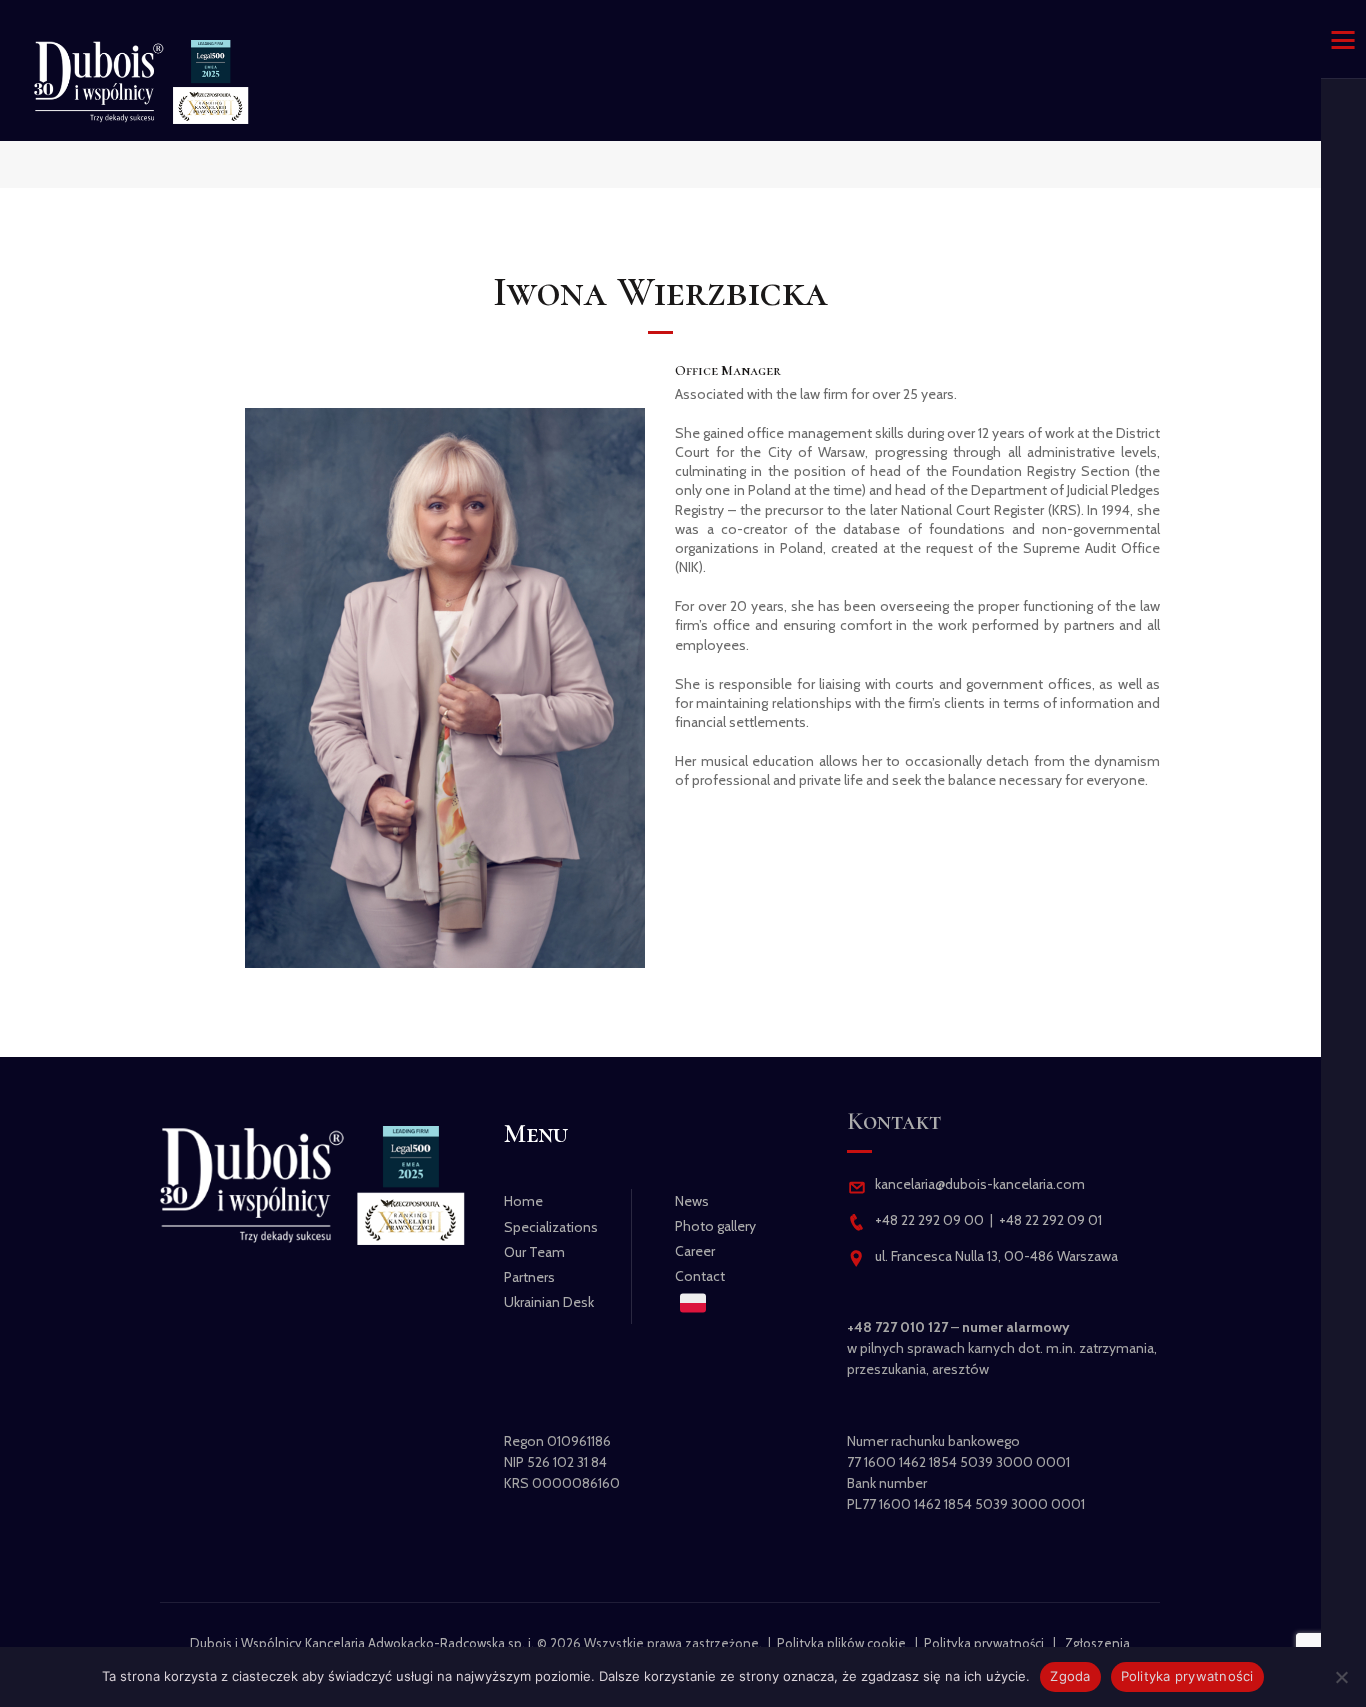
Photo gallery (715, 1226)
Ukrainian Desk (549, 1302)
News (692, 1201)
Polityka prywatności (984, 1643)
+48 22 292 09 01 (1050, 1220)
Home (523, 1201)
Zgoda (1070, 1676)
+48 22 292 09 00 (929, 1220)
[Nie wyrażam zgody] (1341, 1677)
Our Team (534, 1252)
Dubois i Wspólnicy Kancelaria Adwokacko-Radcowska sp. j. (362, 1643)
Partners (529, 1277)
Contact (700, 1276)
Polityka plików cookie (841, 1643)
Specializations (551, 1227)
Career (695, 1251)
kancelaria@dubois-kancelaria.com (978, 1184)
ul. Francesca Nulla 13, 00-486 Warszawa (996, 1256)
